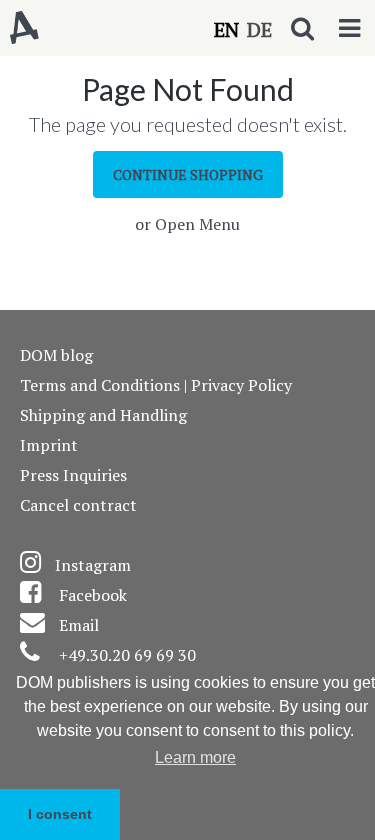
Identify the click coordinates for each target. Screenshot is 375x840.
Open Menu (197, 224)
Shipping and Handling (103, 415)
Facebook (93, 595)
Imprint (49, 445)
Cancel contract (78, 505)
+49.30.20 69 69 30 (127, 655)
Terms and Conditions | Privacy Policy (156, 385)
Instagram (93, 565)
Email (79, 625)
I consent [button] (60, 814)
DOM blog (56, 355)
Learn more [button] (195, 757)
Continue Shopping (188, 174)
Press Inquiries (73, 475)
